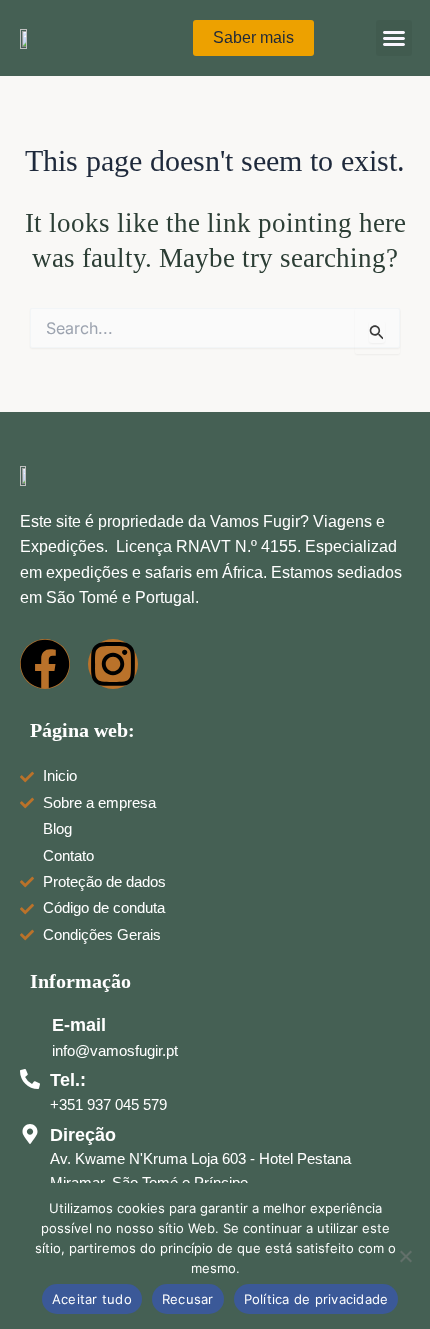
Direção (83, 1135)
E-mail (79, 1025)
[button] (394, 38)
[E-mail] (31, 1025)
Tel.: (68, 1080)
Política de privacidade (316, 1299)
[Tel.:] (30, 1079)
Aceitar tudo (92, 1299)
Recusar (188, 1299)
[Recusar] (405, 1256)
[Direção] (30, 1134)
